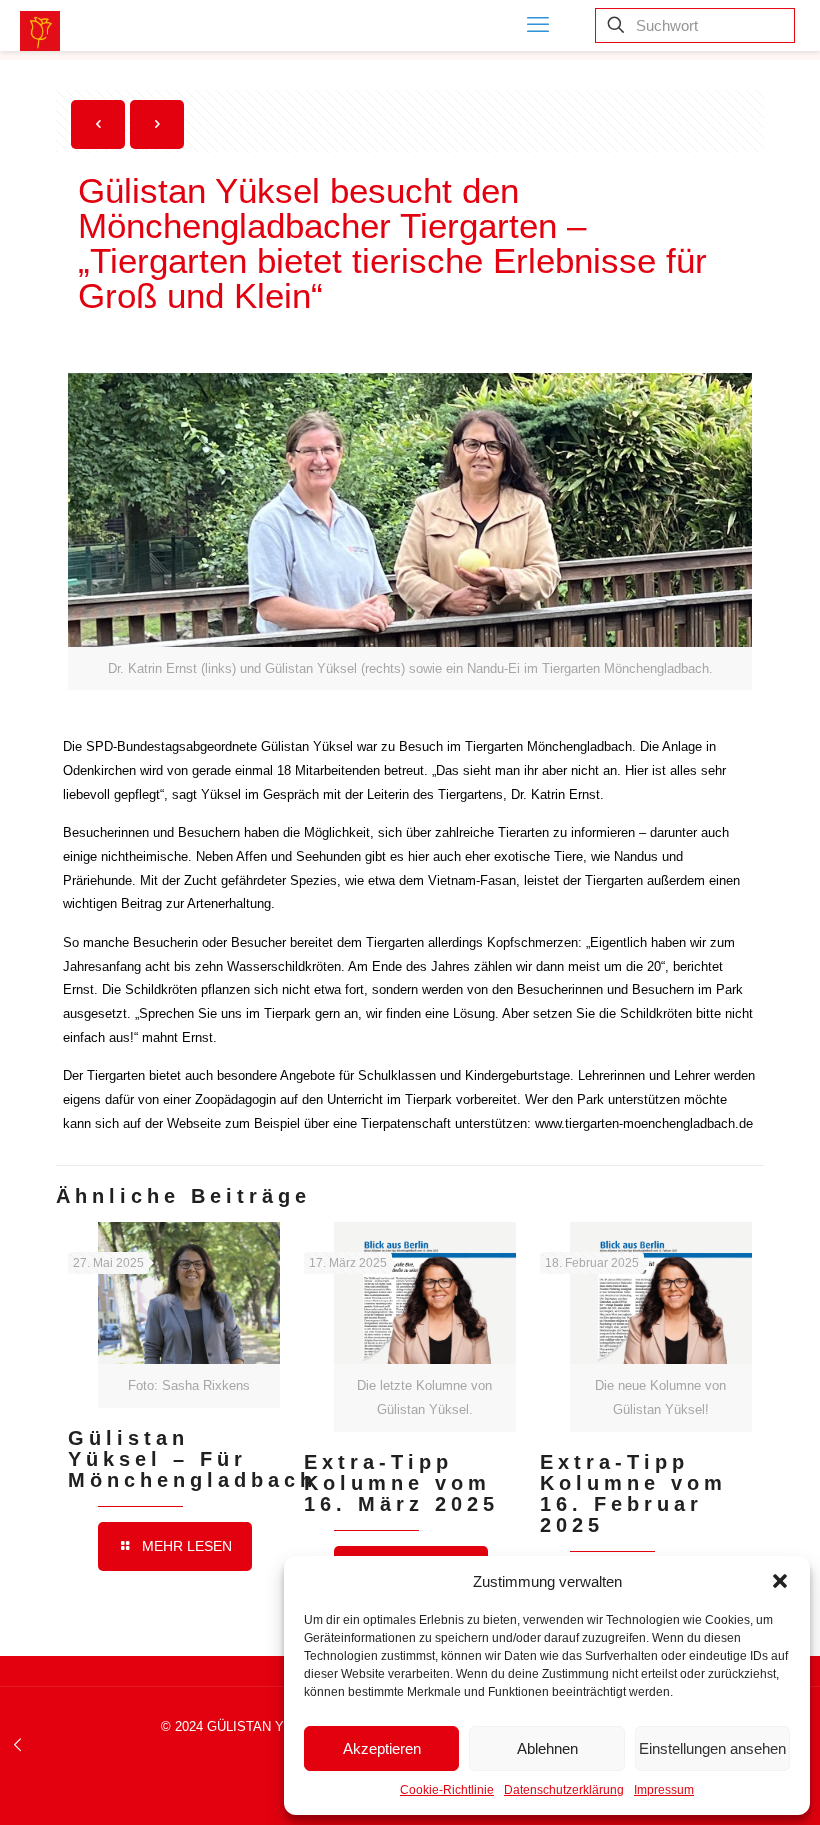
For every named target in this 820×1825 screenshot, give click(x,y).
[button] (780, 1581)
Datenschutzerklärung (564, 1790)
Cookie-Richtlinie (447, 1790)
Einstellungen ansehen (712, 1748)
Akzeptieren (382, 1748)
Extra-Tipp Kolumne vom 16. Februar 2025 (633, 1493)
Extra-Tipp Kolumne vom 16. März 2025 (401, 1483)
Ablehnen (547, 1748)
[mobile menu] (538, 25)
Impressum (664, 1790)
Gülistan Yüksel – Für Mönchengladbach (192, 1459)
